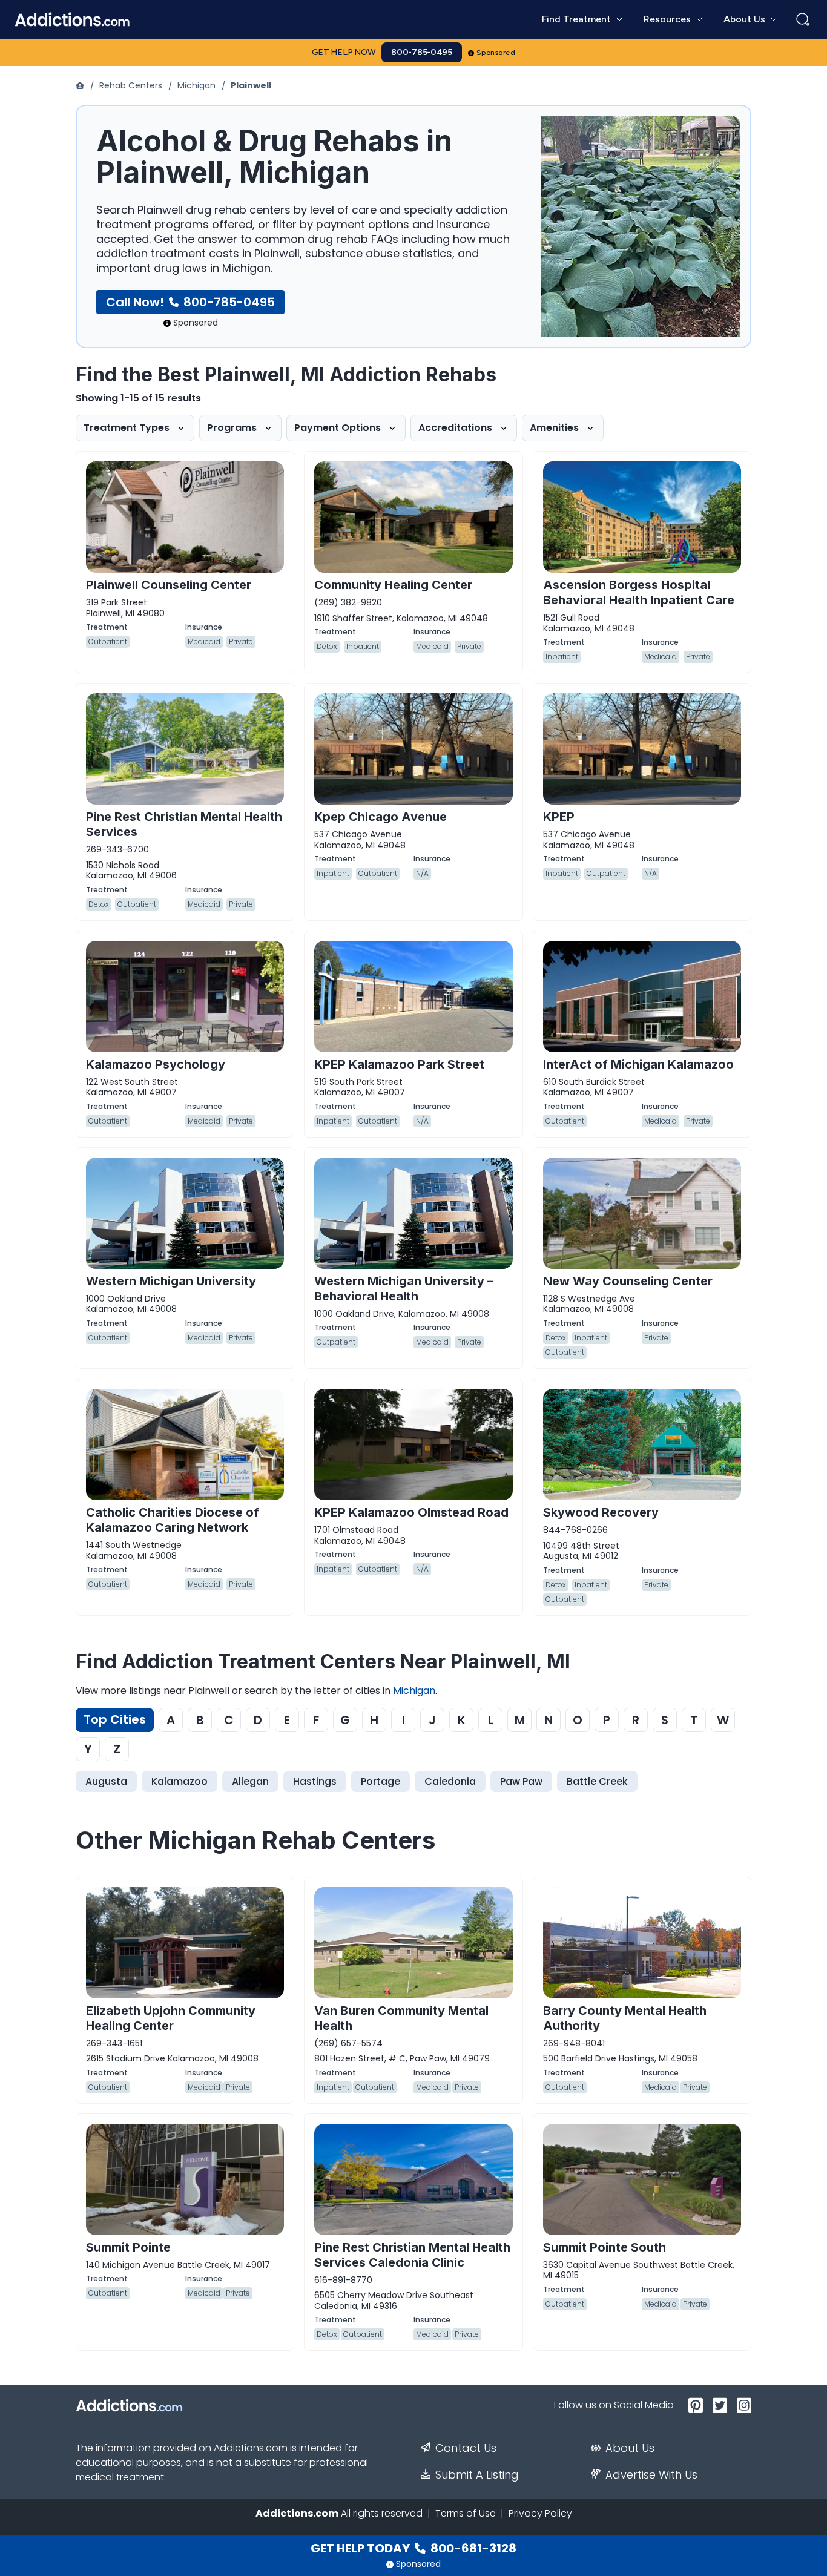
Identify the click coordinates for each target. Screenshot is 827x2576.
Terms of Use (466, 2513)
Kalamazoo (180, 1781)
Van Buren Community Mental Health (401, 2018)
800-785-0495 (422, 52)
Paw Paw (521, 1781)
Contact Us (466, 2448)
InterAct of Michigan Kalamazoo (638, 1064)
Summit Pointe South (605, 2247)
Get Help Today (413, 2548)
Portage (381, 1781)
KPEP (559, 817)
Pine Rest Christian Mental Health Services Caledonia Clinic (412, 2255)
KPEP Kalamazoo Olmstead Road (411, 1512)
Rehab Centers (131, 85)
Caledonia (450, 1781)
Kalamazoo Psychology (156, 1064)
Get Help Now (344, 52)
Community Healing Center (393, 585)
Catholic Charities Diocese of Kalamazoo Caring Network (173, 1520)
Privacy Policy (540, 2513)
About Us (630, 2448)
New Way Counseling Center (628, 1281)
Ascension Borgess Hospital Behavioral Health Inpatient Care (639, 592)
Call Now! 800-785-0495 (190, 302)
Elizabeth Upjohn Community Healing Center (171, 2018)
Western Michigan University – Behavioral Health (404, 1289)
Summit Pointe (128, 2247)
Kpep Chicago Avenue (381, 817)
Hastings (315, 1781)
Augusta (106, 1781)
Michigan (196, 85)
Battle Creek (597, 1781)
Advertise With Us (651, 2475)
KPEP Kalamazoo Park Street (399, 1064)
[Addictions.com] (81, 85)
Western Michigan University (171, 1281)
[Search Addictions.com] (803, 19)
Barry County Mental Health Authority (625, 2018)
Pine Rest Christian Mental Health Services (184, 824)
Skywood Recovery (601, 1512)
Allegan (250, 1781)
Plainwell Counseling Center (169, 585)
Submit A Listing (477, 2475)
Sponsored (496, 53)
